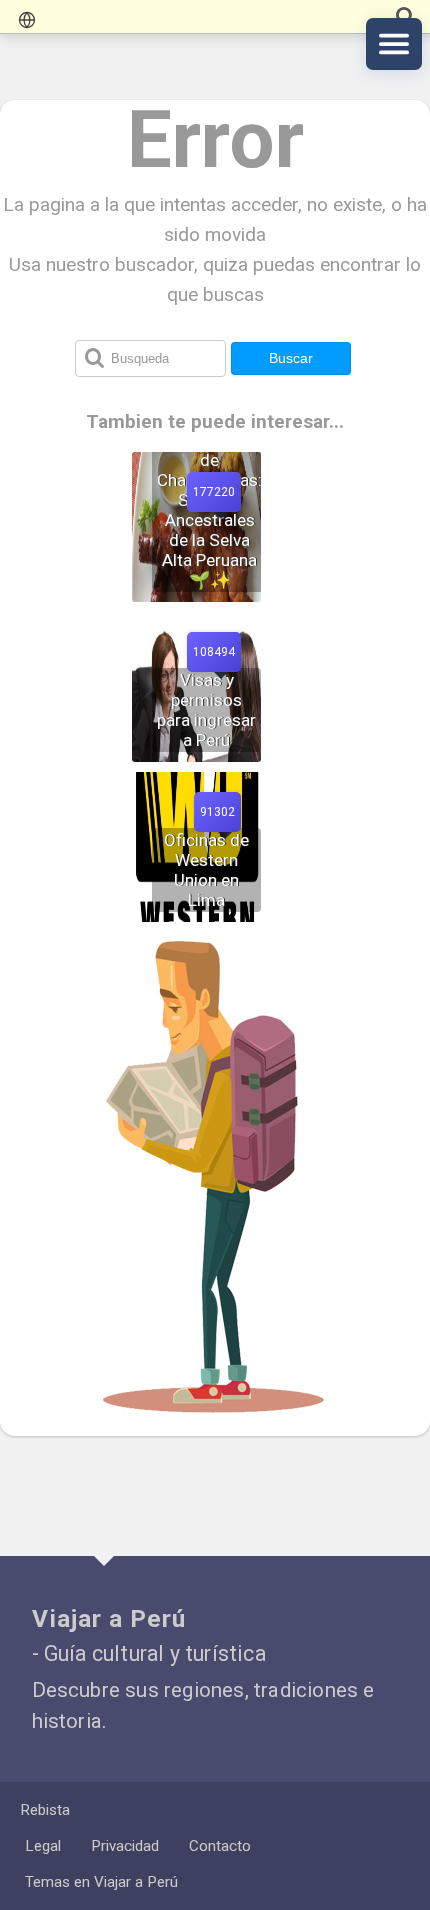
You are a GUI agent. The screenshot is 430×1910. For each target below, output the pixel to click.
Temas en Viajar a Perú (101, 1882)
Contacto (220, 1846)
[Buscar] (405, 16)
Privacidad (125, 1846)
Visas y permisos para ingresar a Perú (206, 710)
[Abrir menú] (394, 44)
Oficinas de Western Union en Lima (206, 870)
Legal (43, 1846)
